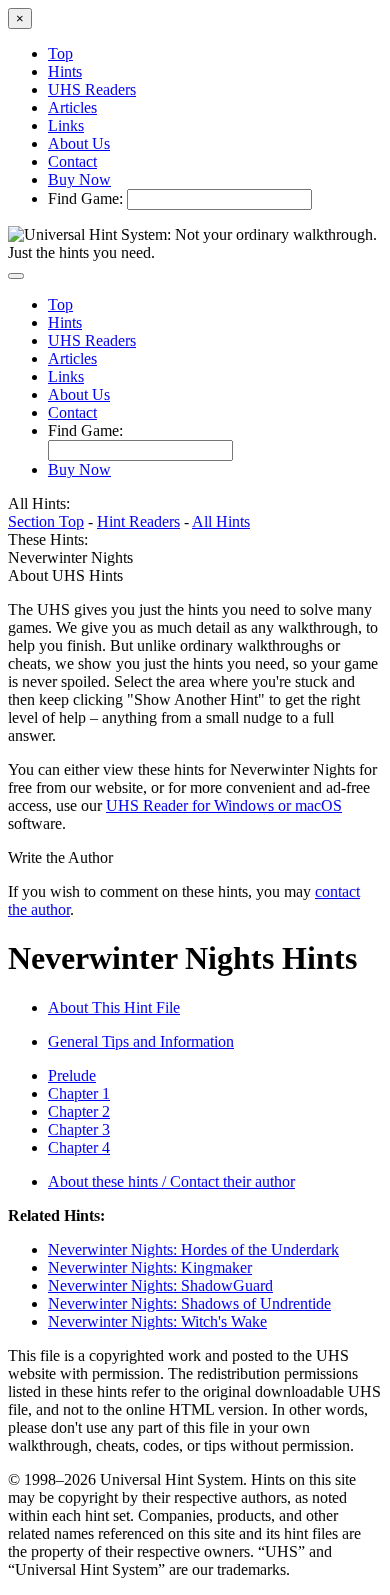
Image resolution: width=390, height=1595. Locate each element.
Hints (65, 71)
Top (60, 53)
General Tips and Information (141, 1041)
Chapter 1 (79, 1093)
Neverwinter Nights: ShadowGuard (160, 1285)
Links (66, 125)
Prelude (72, 1075)
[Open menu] (16, 276)
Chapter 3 (79, 1129)
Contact (72, 161)
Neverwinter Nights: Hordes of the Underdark (193, 1249)
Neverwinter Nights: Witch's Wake (157, 1321)
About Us (79, 143)
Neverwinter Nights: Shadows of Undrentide (189, 1303)
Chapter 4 (79, 1147)
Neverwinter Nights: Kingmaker (150, 1267)
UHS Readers (92, 89)
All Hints (221, 521)
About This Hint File (114, 1007)
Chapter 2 (79, 1111)
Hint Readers (138, 521)
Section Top (46, 521)
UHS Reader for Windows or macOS (224, 805)
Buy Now (79, 179)
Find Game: (85, 198)
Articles (72, 107)
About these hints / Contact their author (171, 1181)
